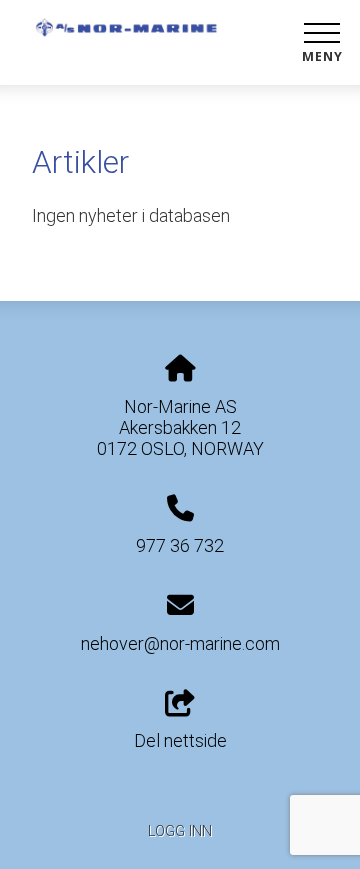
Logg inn (180, 831)
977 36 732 (180, 545)
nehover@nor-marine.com (180, 643)
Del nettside (180, 740)
